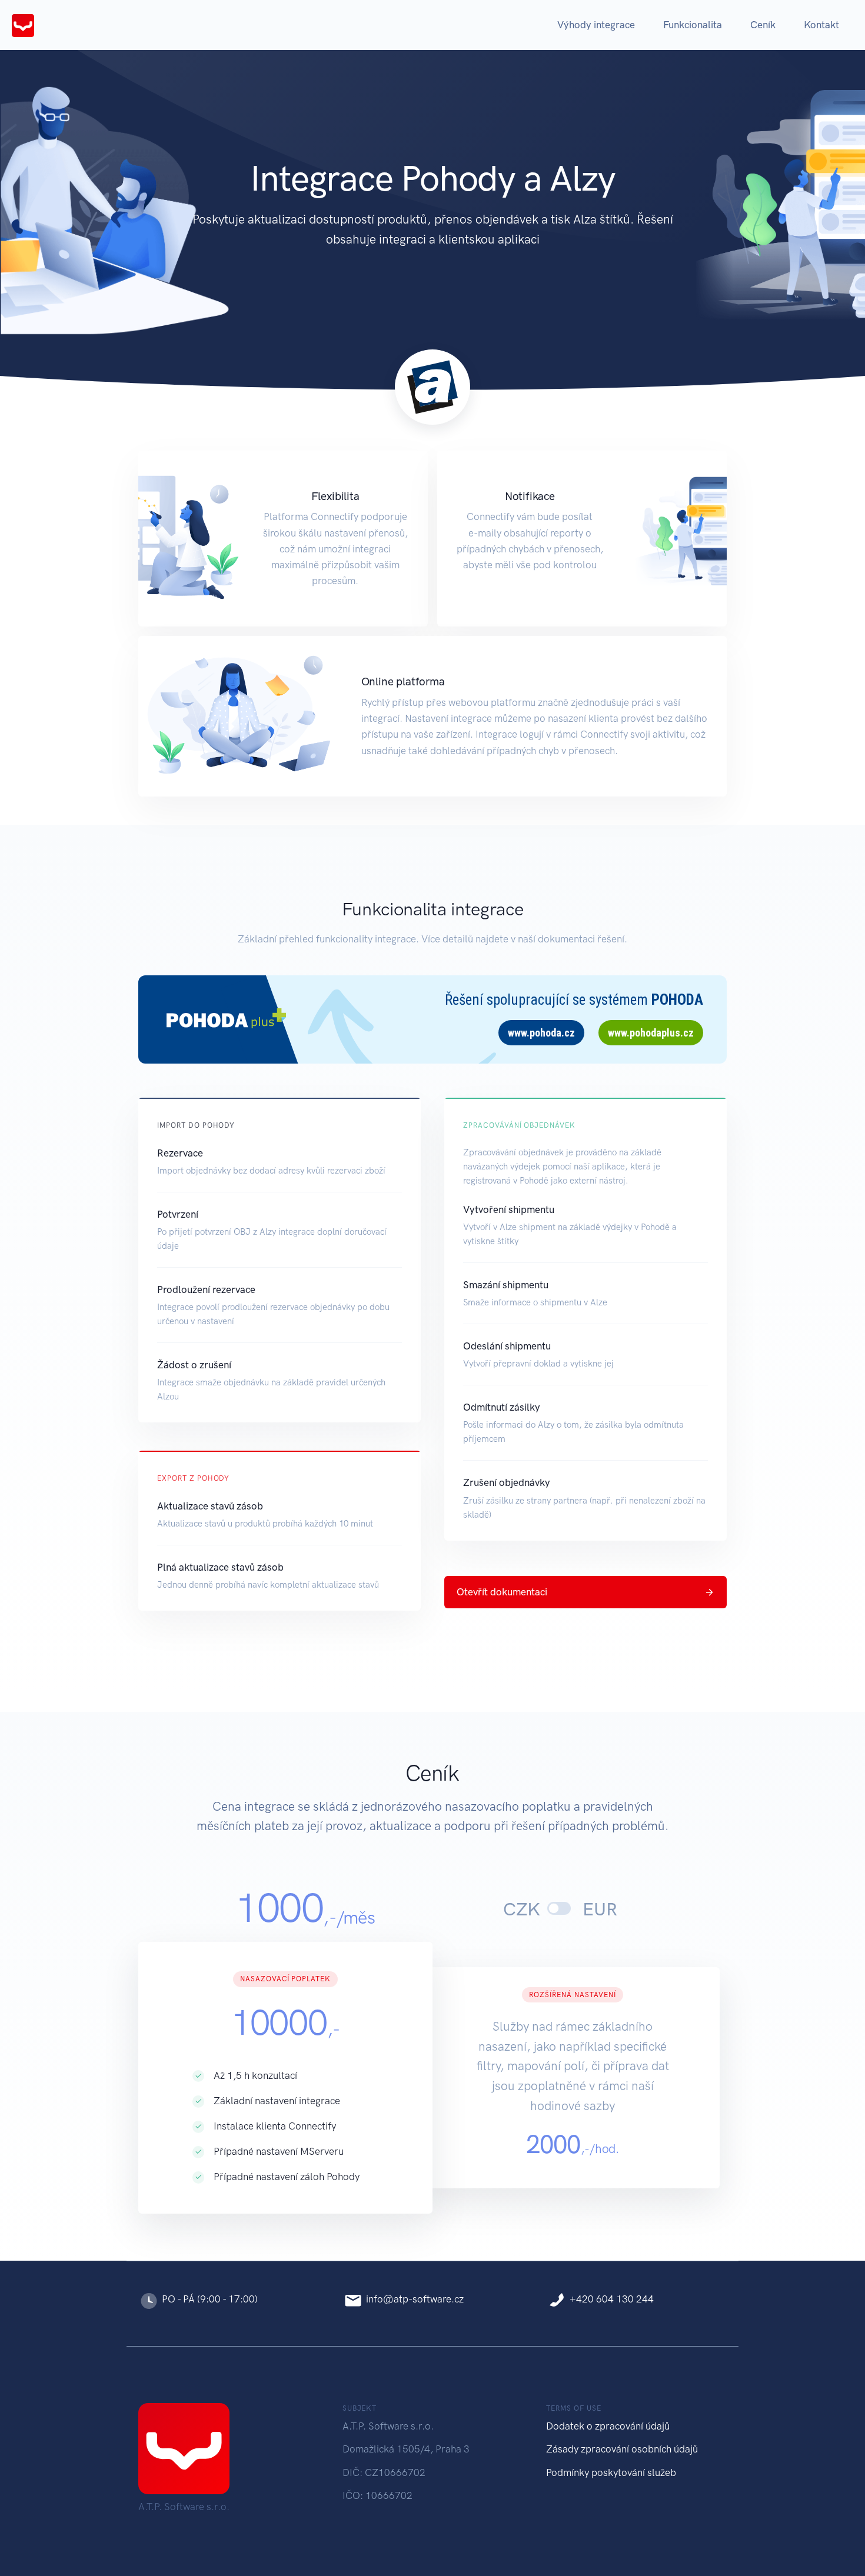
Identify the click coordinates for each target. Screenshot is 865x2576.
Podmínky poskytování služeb (611, 2472)
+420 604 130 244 (612, 2299)
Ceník (763, 25)
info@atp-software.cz (415, 2299)
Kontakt (821, 25)
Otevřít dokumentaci (502, 1592)
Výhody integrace (596, 25)
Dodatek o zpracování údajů (608, 2426)
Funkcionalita (693, 25)
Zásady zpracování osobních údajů (622, 2449)
